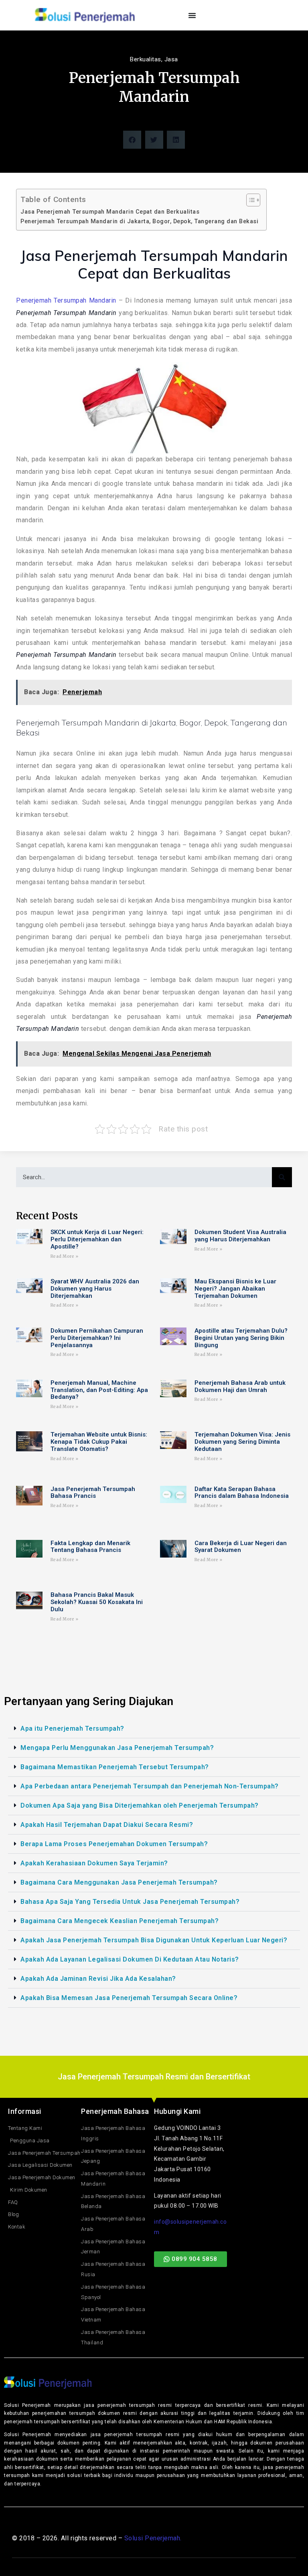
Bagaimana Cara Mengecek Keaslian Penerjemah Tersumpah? (120, 1921)
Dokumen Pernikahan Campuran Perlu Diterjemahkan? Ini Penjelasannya (97, 1338)
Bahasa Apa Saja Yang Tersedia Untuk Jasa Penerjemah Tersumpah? (130, 1902)
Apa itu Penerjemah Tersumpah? (72, 1728)
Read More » (65, 1256)
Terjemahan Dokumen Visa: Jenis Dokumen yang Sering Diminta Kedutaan (242, 1442)
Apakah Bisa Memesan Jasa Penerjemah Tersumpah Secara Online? (129, 1998)
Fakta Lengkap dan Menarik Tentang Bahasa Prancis (90, 1547)
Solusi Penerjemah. (153, 2538)
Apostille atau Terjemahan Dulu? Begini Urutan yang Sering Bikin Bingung (241, 1338)
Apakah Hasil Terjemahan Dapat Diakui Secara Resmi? (107, 1825)
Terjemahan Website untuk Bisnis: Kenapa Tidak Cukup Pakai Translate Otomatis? (99, 1442)
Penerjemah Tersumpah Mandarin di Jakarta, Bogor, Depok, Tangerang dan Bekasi (139, 221)
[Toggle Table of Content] (249, 200)
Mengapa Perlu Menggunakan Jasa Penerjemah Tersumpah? (117, 1748)
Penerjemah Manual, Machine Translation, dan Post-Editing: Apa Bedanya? (99, 1390)
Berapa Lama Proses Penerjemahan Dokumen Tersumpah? (114, 1844)
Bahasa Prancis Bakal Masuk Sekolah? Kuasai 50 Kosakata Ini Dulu (97, 1602)
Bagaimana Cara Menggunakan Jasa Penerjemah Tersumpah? (119, 1882)
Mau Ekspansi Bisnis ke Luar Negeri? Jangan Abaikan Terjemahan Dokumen (235, 1289)
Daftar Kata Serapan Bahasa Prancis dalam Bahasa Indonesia (242, 1493)
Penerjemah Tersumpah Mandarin (66, 300)
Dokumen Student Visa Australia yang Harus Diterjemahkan (240, 1236)
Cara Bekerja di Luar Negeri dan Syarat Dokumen (241, 1547)
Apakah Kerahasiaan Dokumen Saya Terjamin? (94, 1863)
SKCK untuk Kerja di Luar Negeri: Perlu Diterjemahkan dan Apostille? (97, 1239)
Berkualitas (146, 59)
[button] (132, 140)
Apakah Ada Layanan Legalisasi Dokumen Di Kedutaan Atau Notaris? (130, 1959)
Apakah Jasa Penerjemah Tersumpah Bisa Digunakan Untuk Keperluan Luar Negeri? (154, 1940)
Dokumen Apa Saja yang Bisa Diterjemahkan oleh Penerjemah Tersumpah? (140, 1805)
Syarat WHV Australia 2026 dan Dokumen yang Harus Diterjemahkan (95, 1289)
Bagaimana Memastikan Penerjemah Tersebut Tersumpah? (115, 1767)
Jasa (171, 59)
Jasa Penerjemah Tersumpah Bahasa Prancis (93, 1493)
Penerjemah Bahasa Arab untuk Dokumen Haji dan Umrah (240, 1387)
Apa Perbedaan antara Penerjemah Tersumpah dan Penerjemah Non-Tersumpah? (150, 1786)
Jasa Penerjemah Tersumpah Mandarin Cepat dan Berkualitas (110, 212)
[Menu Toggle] (192, 15)
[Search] (282, 1177)
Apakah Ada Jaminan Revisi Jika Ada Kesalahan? (98, 1979)
